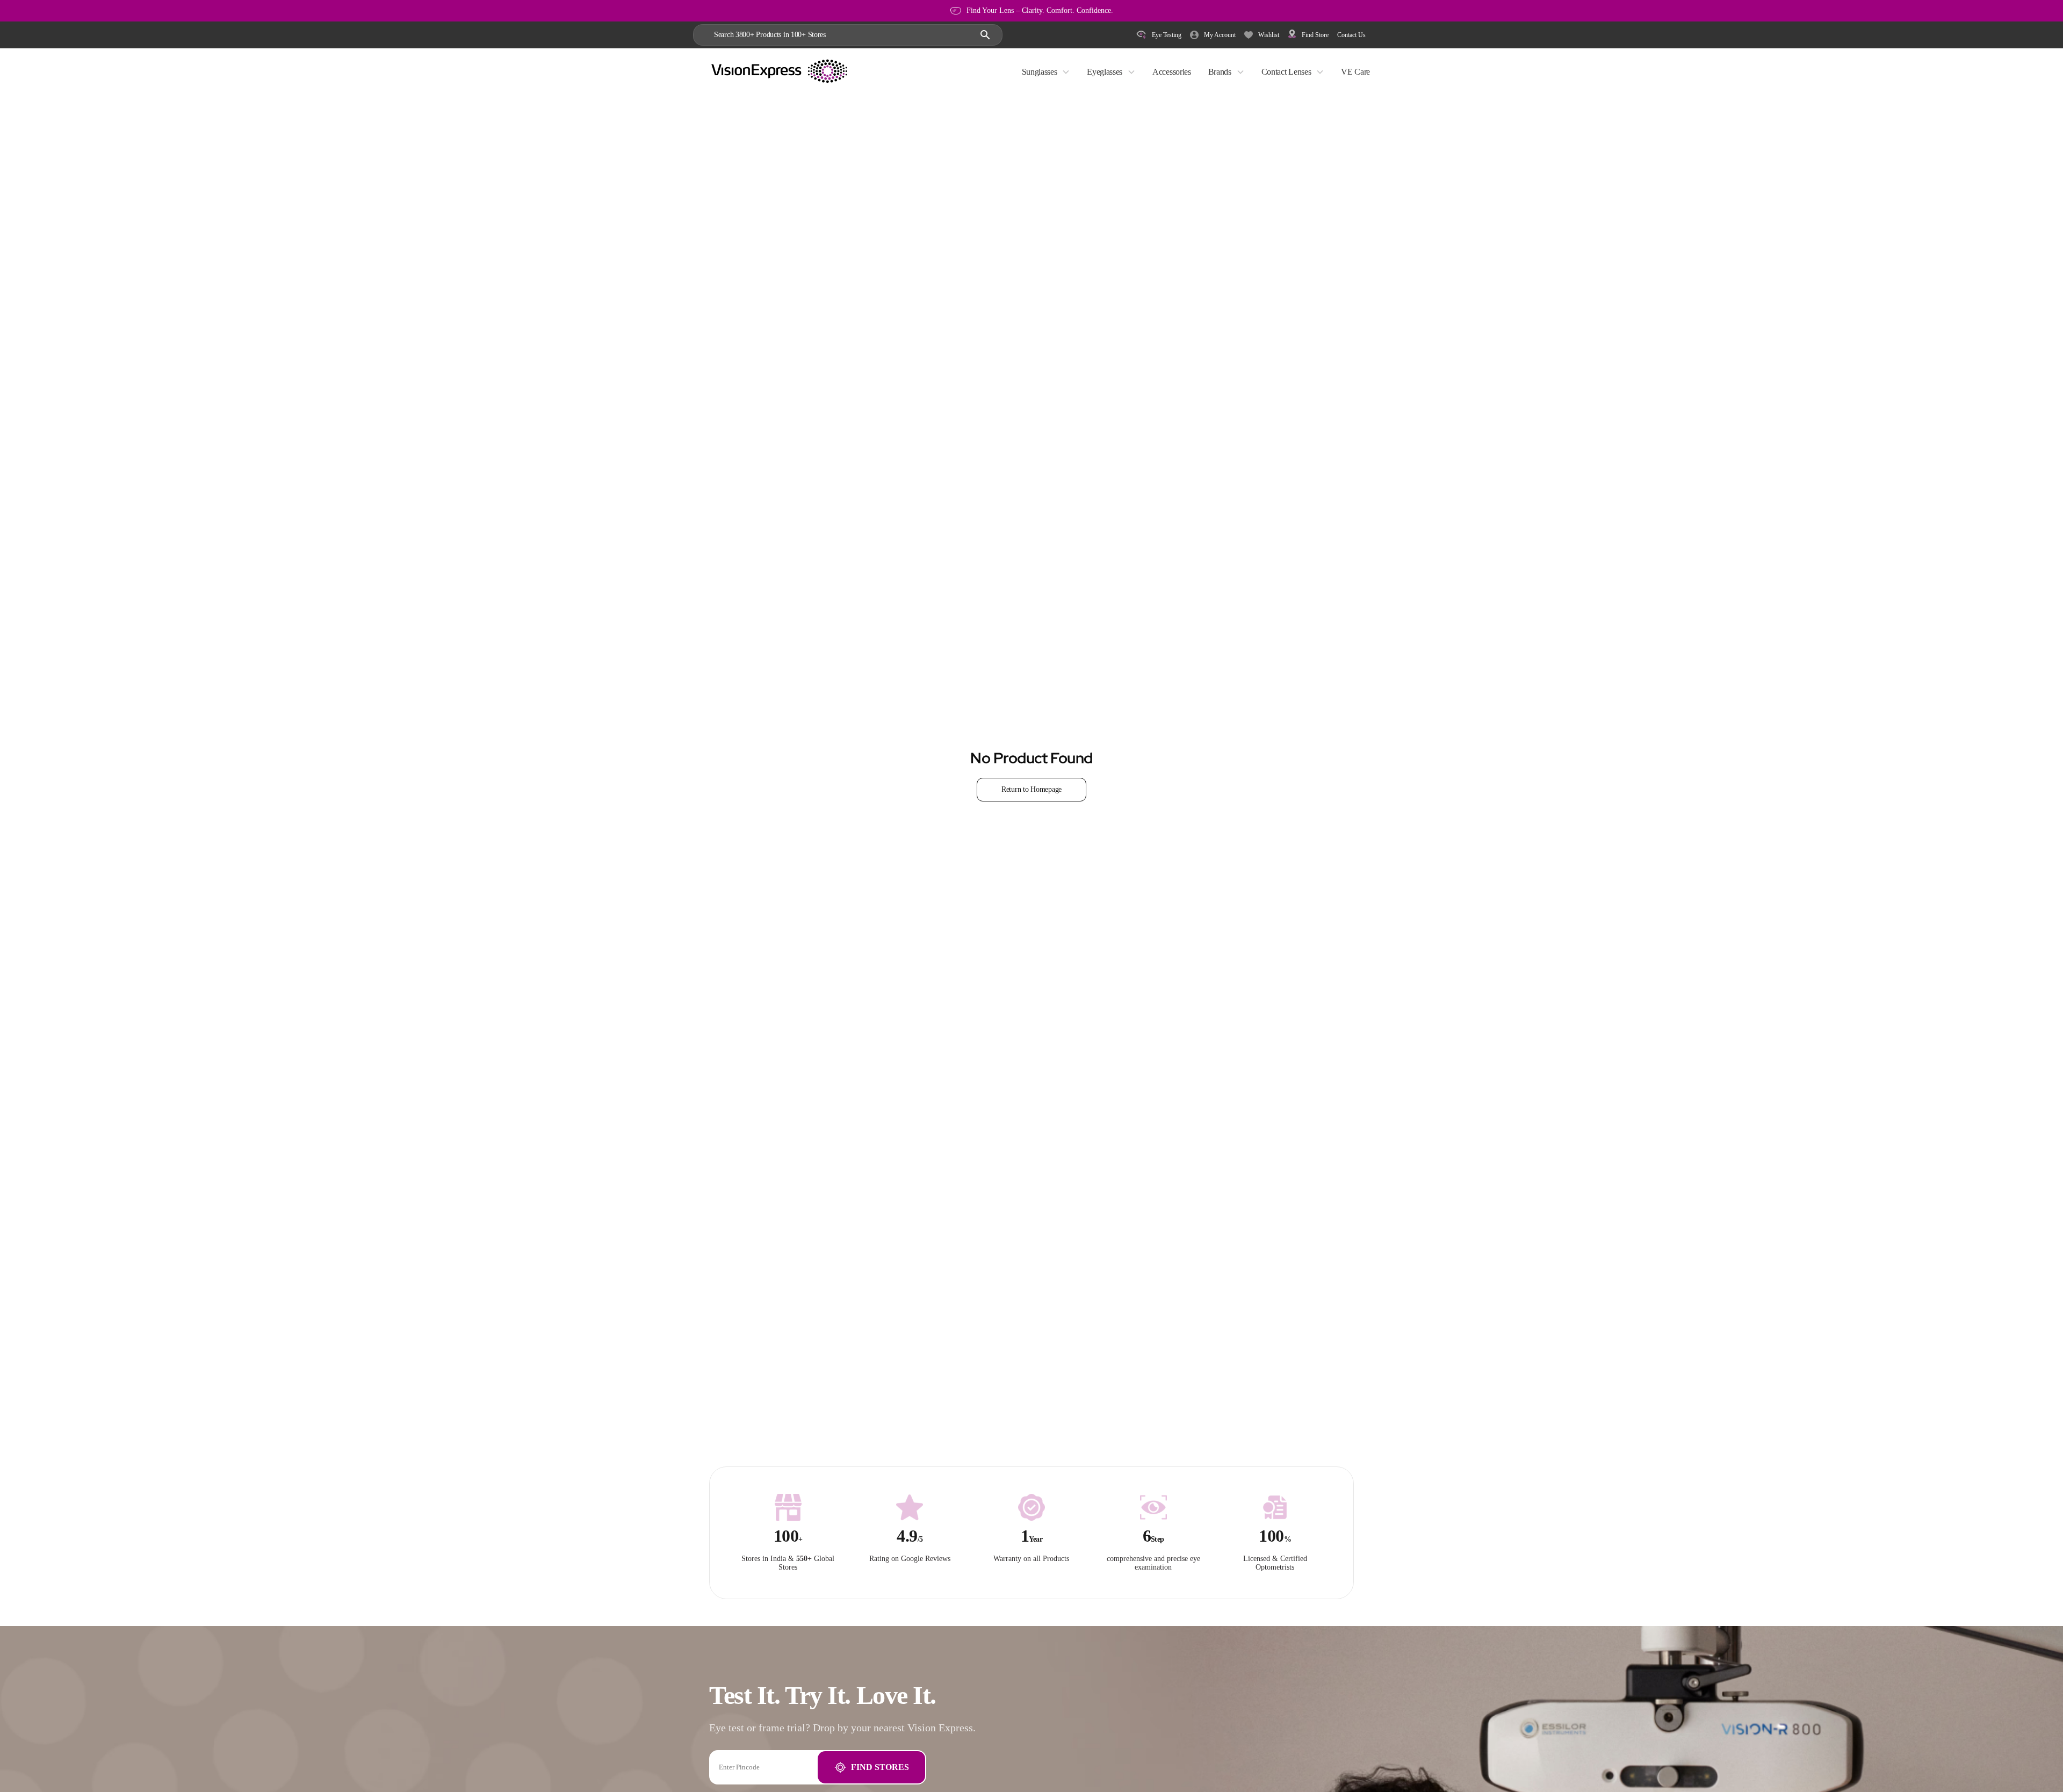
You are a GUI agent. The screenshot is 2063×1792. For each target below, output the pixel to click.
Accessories (1171, 72)
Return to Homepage (1031, 789)
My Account (1220, 35)
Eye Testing (1167, 35)
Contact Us (1351, 35)
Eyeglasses (1105, 72)
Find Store (1315, 35)
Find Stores (880, 1767)
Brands (1220, 72)
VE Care (1355, 72)
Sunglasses (1040, 72)
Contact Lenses (1286, 72)
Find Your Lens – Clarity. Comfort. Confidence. (1040, 10)
